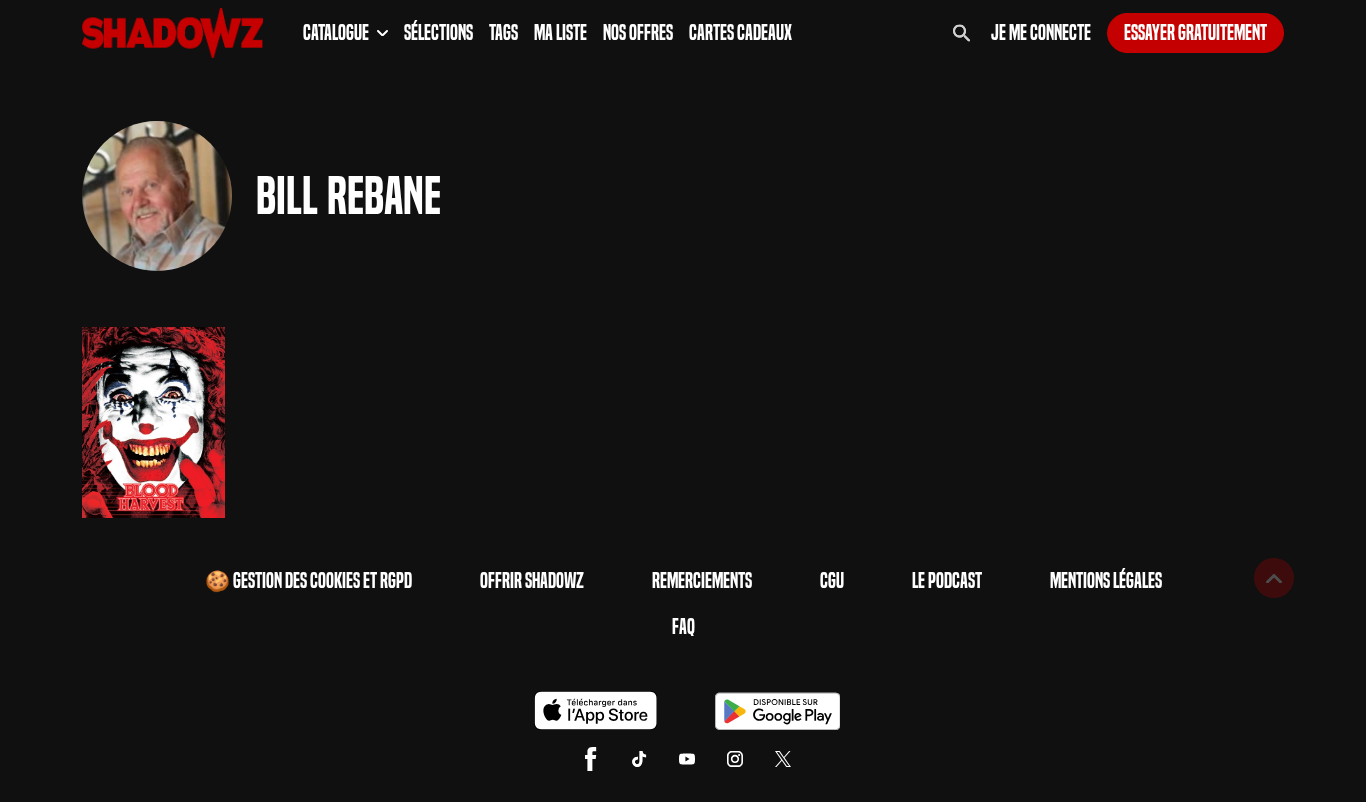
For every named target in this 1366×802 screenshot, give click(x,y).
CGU (832, 581)
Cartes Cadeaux (740, 33)
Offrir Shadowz (532, 581)
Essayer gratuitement (1195, 33)
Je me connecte (1041, 33)
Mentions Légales (1106, 581)
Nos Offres (638, 33)
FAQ (683, 627)
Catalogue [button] (336, 33)
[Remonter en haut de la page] (1274, 578)
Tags (503, 33)
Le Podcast (947, 581)
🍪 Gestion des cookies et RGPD (308, 581)
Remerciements (702, 581)
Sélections (438, 33)
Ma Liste (560, 33)
